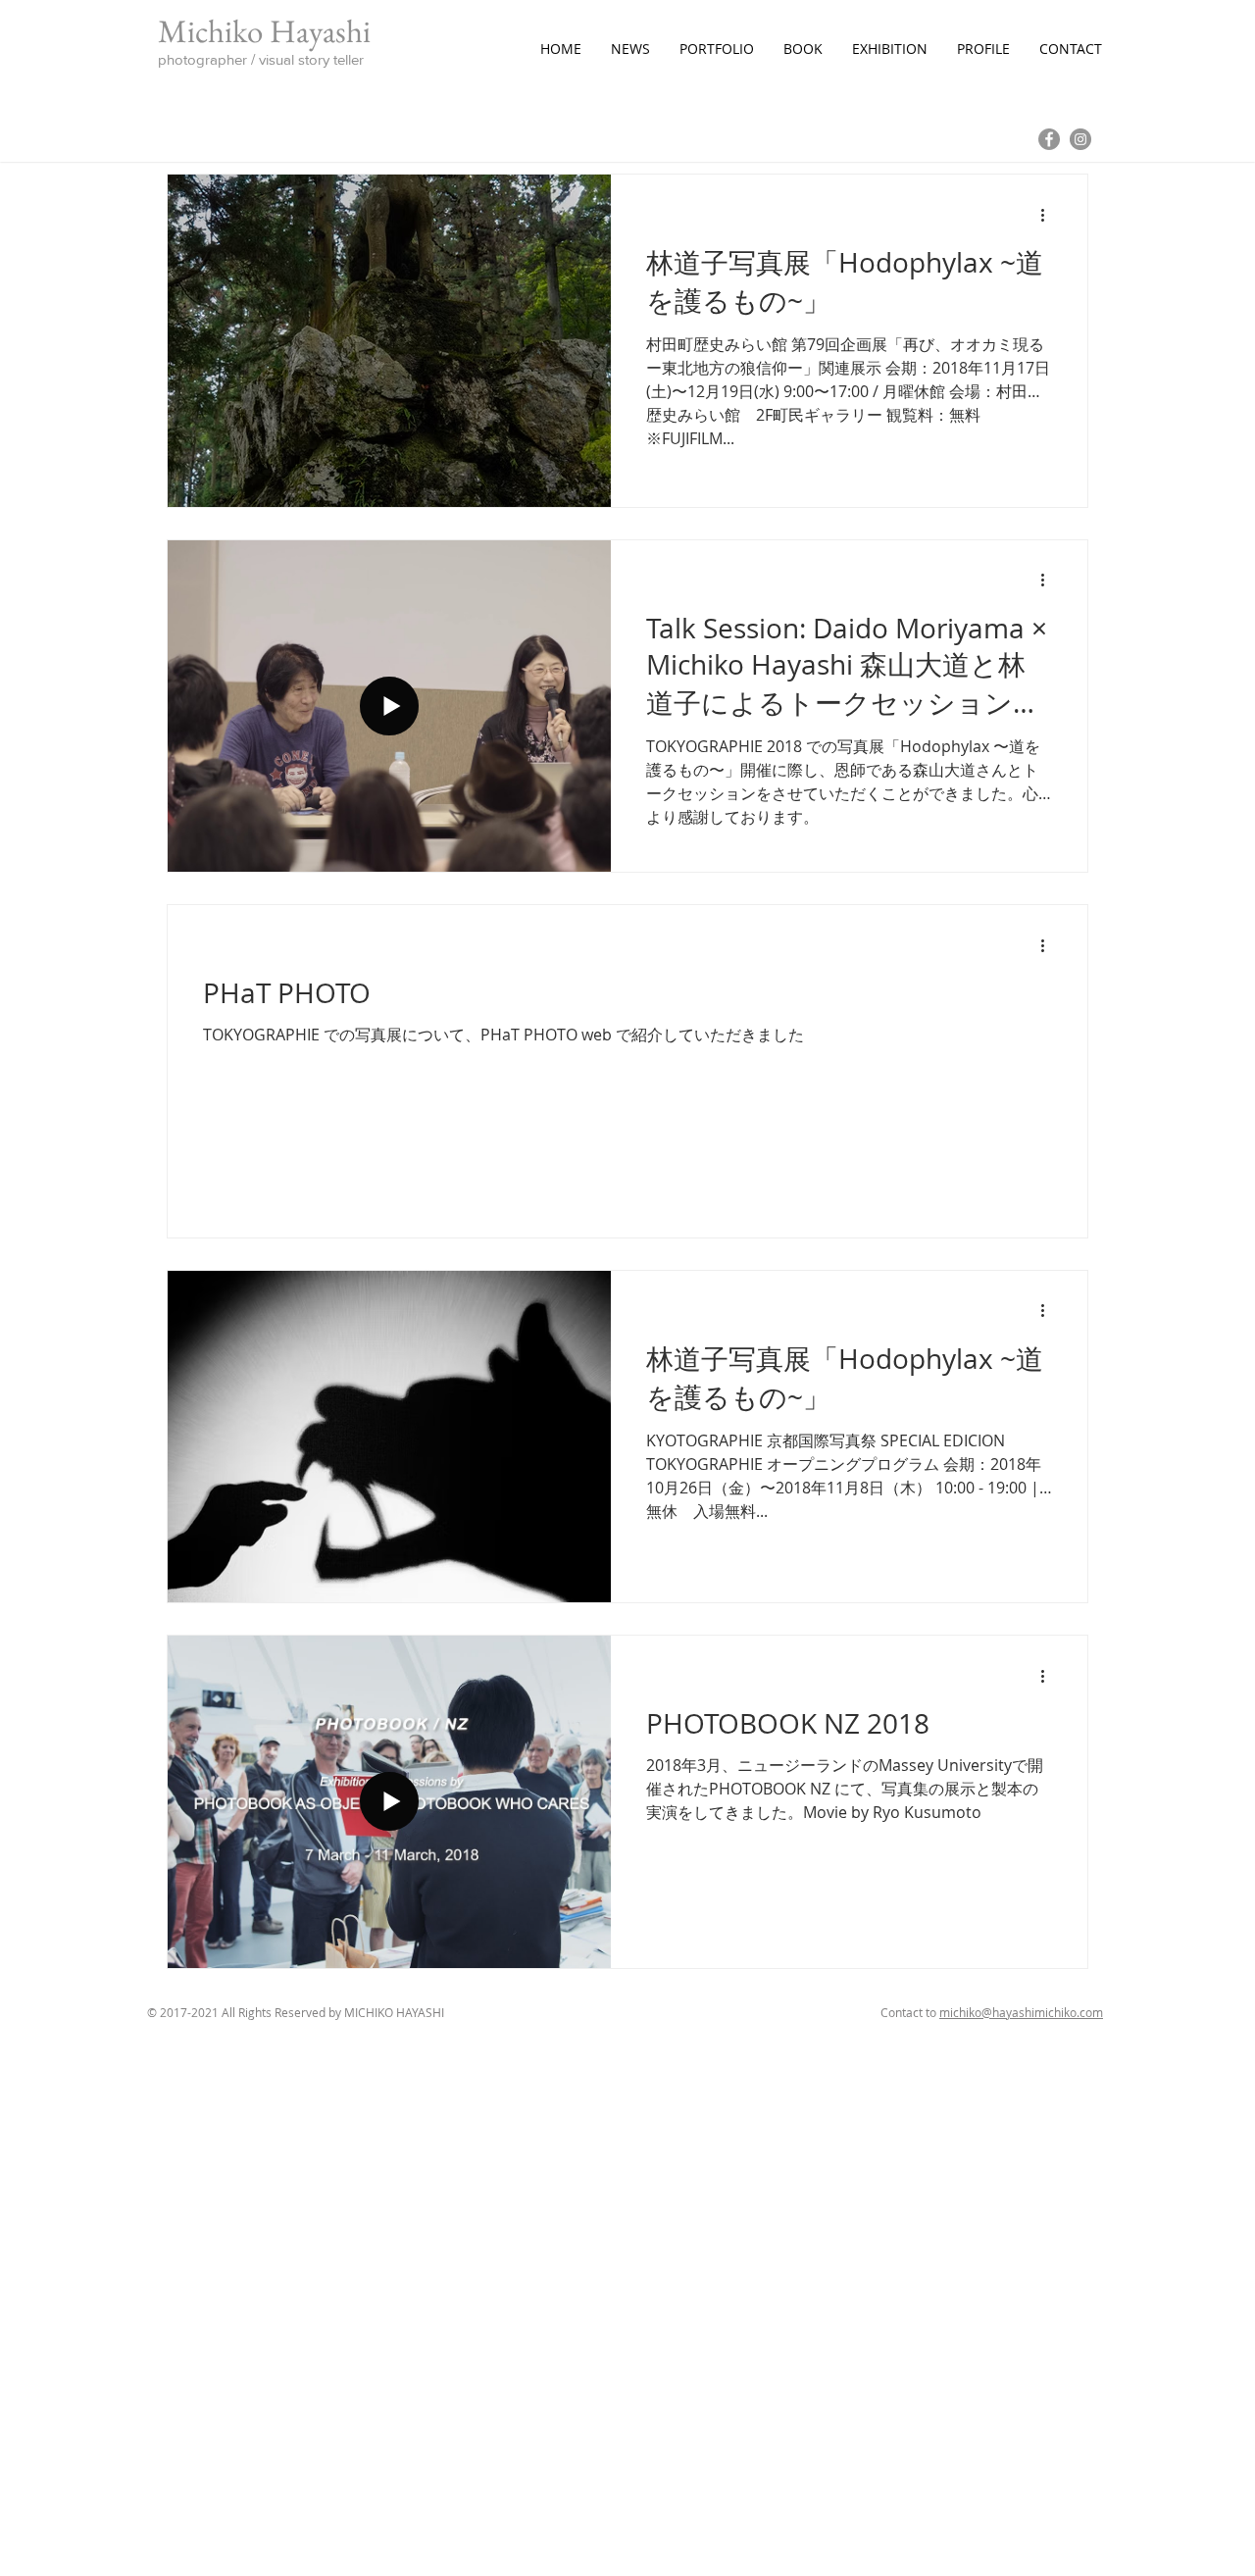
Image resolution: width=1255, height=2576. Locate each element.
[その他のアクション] (1049, 215)
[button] (717, 49)
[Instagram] (1080, 139)
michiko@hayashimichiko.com (1021, 2012)
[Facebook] (1049, 139)
